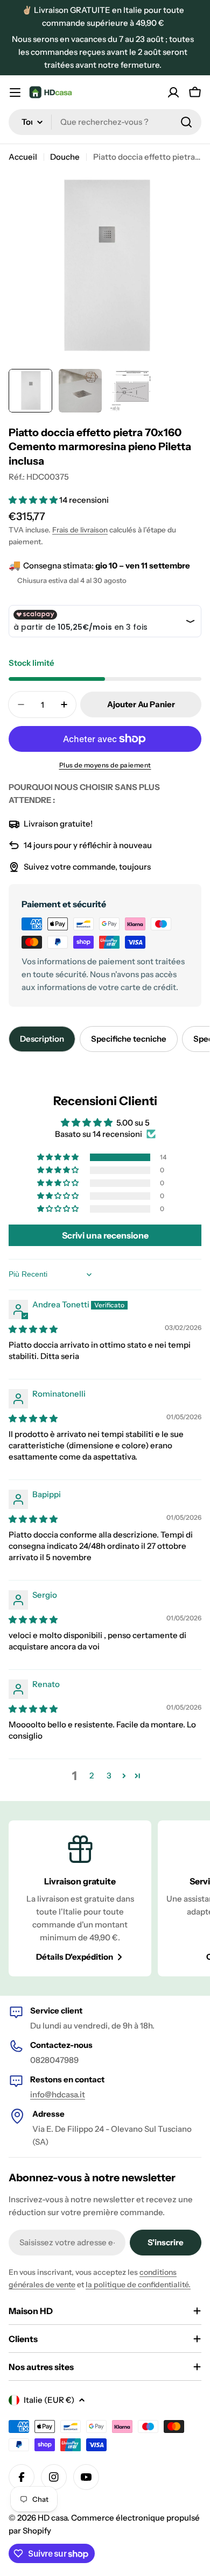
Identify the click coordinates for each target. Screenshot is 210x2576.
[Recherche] (186, 122)
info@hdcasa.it (58, 2094)
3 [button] (109, 1776)
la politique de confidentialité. (138, 2285)
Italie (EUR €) (49, 2400)
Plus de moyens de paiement (105, 765)
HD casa (52, 2518)
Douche (65, 157)
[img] (33, 1329)
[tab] (42, 1039)
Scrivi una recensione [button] (105, 1235)
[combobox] (105, 122)
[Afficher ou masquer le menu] (15, 92)
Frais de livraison (80, 530)
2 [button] (92, 1776)
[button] (34, 500)
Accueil (23, 157)
